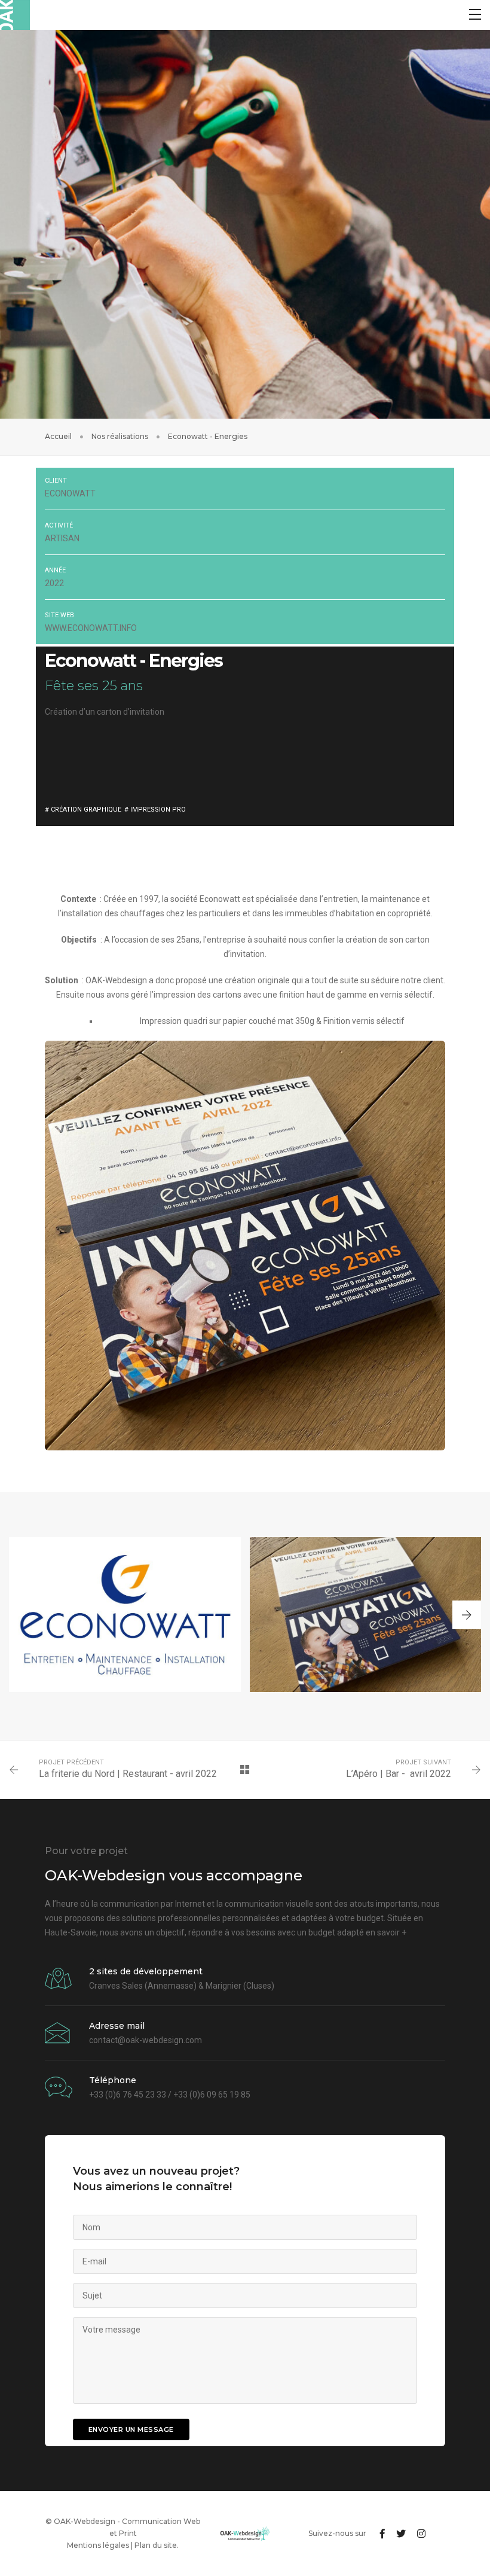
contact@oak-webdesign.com (146, 2040)
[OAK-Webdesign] (15, 15)
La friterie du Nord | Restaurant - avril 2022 (128, 1774)
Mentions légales (98, 2545)
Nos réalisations (120, 436)
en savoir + (386, 1932)
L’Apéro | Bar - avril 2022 (399, 1774)
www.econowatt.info (91, 628)
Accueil (58, 436)
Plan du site (156, 2545)
